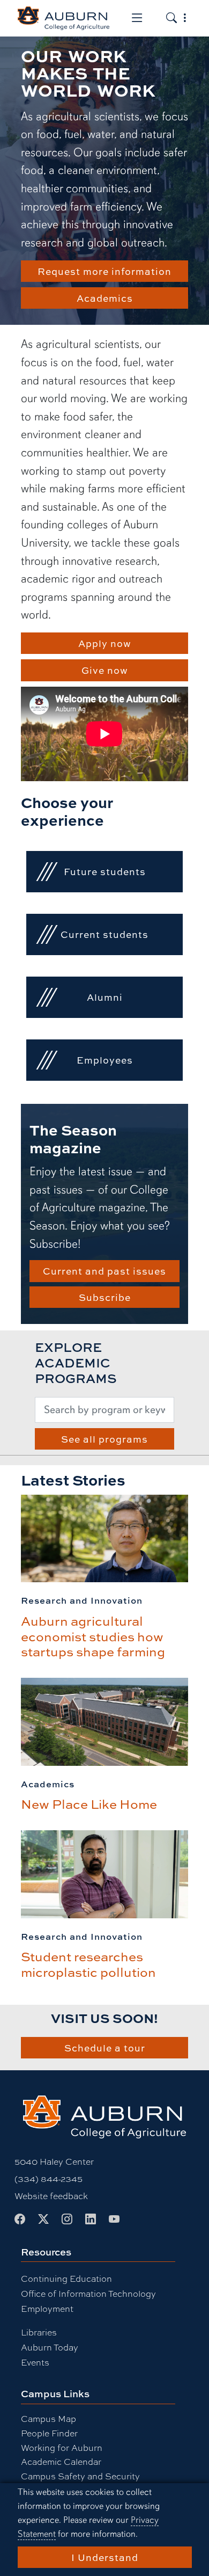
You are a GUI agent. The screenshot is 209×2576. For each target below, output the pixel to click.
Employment (47, 2309)
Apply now (105, 643)
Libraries (39, 2333)
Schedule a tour (105, 2048)
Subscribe (105, 1297)
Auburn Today (50, 2348)
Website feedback (51, 2196)
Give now (105, 670)
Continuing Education (66, 2279)
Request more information (104, 271)
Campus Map (48, 2419)
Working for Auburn (62, 2448)
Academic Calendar (61, 2462)
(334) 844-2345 (48, 2179)
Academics (105, 298)
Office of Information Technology (88, 2294)
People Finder (49, 2433)
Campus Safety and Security (80, 2476)
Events (35, 2363)
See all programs (104, 1439)
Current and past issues (104, 1271)
